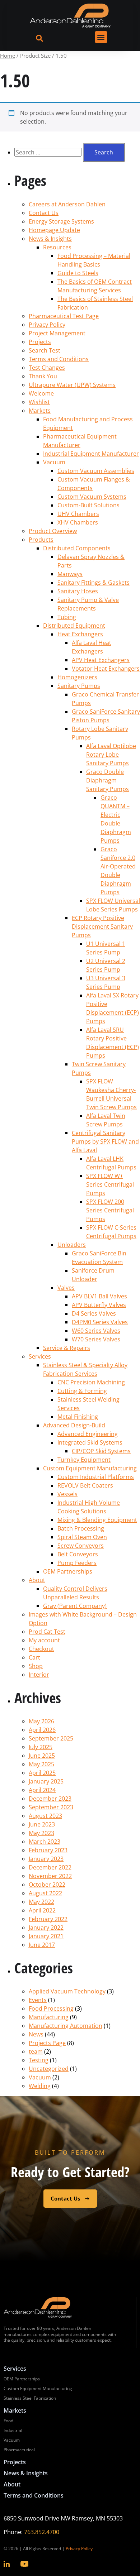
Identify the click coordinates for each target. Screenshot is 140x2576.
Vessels (67, 1494)
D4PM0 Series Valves (100, 1322)
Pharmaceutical (19, 2450)
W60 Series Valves (96, 1331)
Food (8, 2421)
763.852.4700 (42, 2532)
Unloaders (72, 1245)
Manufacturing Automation (66, 2026)
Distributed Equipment (74, 626)
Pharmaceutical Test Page (64, 316)
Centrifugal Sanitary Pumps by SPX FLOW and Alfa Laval (105, 1141)
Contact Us (44, 213)
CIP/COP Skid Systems (101, 1451)
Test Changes (47, 368)
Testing (39, 2060)
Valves (66, 1288)
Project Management (57, 333)
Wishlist (39, 402)
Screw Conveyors (81, 1546)
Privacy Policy (47, 325)
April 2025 (42, 1773)
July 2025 (41, 1747)
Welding (40, 2086)
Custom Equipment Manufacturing (90, 1468)
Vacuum (54, 462)
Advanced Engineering (88, 1434)
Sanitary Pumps (79, 686)
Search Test (45, 350)
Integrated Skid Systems (90, 1442)
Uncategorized (49, 2069)
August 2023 (45, 1816)
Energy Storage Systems (61, 221)
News (36, 2034)
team (36, 2051)
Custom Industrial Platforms (96, 1477)
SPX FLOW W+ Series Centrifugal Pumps (110, 1184)
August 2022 (45, 1893)
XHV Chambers (78, 522)
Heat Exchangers (80, 634)
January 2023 (46, 1859)
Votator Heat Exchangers (106, 669)
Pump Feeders (77, 1563)
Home (8, 56)
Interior (39, 1675)
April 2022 (42, 1910)
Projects (40, 342)
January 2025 (46, 1781)
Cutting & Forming (82, 1391)
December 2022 (50, 1867)
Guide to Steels (78, 273)
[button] (101, 37)
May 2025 (41, 1764)
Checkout (41, 1649)
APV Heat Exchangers (101, 660)
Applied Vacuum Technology (67, 1991)
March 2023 (45, 1842)
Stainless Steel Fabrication (30, 2398)
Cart (34, 1657)
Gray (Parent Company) (75, 1606)
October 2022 (47, 1885)
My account (44, 1640)
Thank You (43, 376)
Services (40, 1356)
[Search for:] (49, 152)
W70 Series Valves (96, 1339)
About (37, 1580)
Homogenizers (77, 677)
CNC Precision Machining (91, 1382)
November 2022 (50, 1876)
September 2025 (51, 1738)
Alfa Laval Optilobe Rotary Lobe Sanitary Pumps (111, 755)
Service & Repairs (67, 1348)
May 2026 (41, 1721)
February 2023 (48, 1850)
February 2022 (48, 1919)
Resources (57, 247)
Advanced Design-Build (74, 1425)
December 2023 (50, 1799)
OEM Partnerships (68, 1571)
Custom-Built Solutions (88, 505)
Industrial (13, 2430)
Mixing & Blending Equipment (97, 1520)
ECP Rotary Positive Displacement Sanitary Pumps (102, 927)
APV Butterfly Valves (99, 1305)
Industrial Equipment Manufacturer (91, 454)
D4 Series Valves (94, 1313)
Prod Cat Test (47, 1632)
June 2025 (42, 1756)
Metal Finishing (78, 1417)
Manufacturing (49, 2017)
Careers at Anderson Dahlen (67, 204)
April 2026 (42, 1730)
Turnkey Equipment (84, 1460)
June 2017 (42, 1945)
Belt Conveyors (78, 1554)
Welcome (41, 393)
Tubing (67, 617)
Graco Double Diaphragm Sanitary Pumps (108, 780)
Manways (70, 574)
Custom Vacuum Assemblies (96, 471)
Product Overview (53, 531)
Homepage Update (54, 230)
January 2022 (46, 1928)
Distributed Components (77, 548)
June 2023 (42, 1824)
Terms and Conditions (59, 359)
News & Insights (50, 239)
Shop (36, 1666)
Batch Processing (81, 1528)
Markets (40, 411)
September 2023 (51, 1807)
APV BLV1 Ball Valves (99, 1296)
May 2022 (41, 1902)
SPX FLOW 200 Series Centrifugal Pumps (110, 1210)
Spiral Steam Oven (82, 1537)
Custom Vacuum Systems (92, 497)
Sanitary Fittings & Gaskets (94, 583)
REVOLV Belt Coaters (85, 1485)
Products (41, 540)
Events (38, 2000)
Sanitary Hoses (78, 591)
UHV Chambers (78, 514)
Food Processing (51, 2008)
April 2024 (42, 1790)
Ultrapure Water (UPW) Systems (72, 385)
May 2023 (41, 1833)
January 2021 (46, 1936)
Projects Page (47, 2043)
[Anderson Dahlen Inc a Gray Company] (70, 16)
